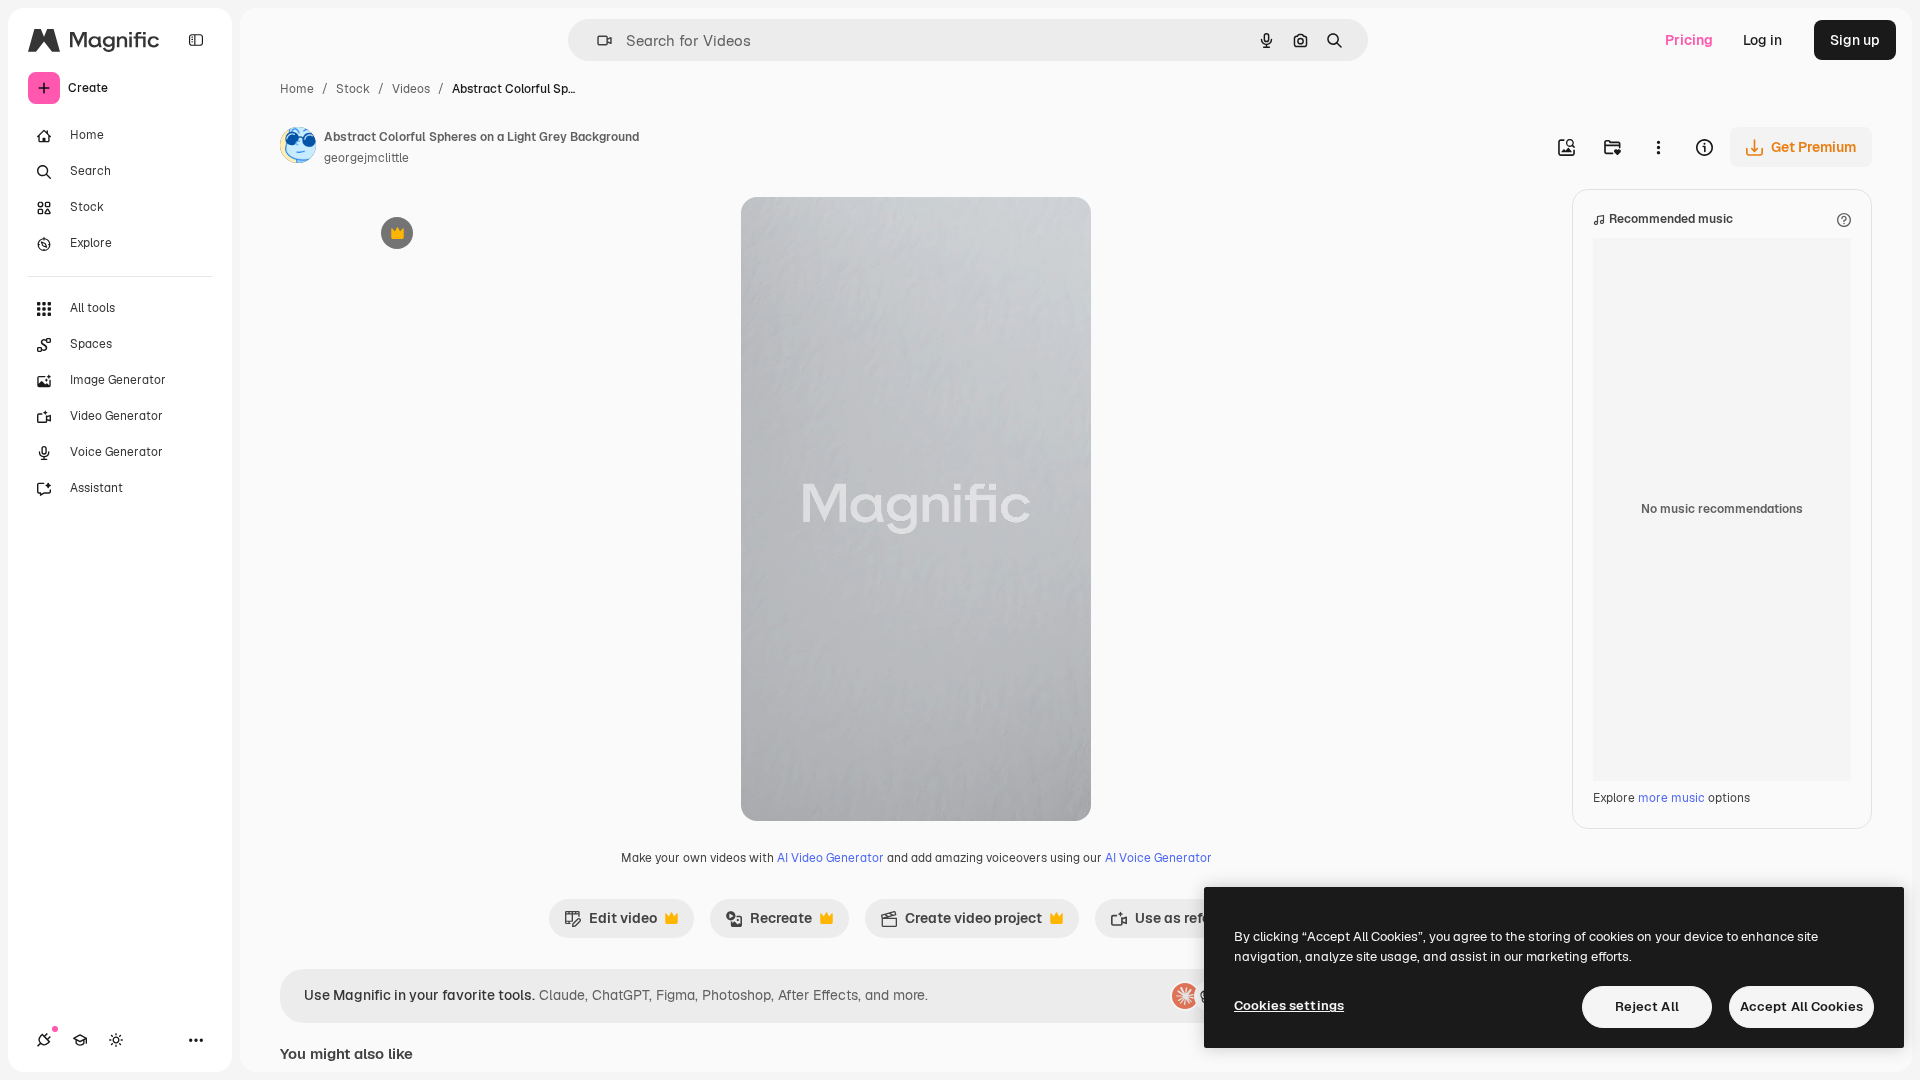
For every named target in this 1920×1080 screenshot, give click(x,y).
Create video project (961, 923)
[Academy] (80, 1040)
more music (1671, 798)
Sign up (1855, 40)
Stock (353, 89)
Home (297, 89)
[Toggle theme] (116, 1040)
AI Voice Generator (1158, 858)
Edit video (610, 923)
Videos (411, 89)
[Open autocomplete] (596, 40)
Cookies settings (1289, 1005)
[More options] (1658, 147)
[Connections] (44, 1040)
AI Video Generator (830, 858)
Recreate (768, 923)
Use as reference (1178, 923)
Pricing (1689, 40)
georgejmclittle (366, 158)
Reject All (1647, 1006)
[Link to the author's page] (298, 148)
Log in (1762, 40)
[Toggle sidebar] (196, 40)
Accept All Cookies (1801, 1006)
